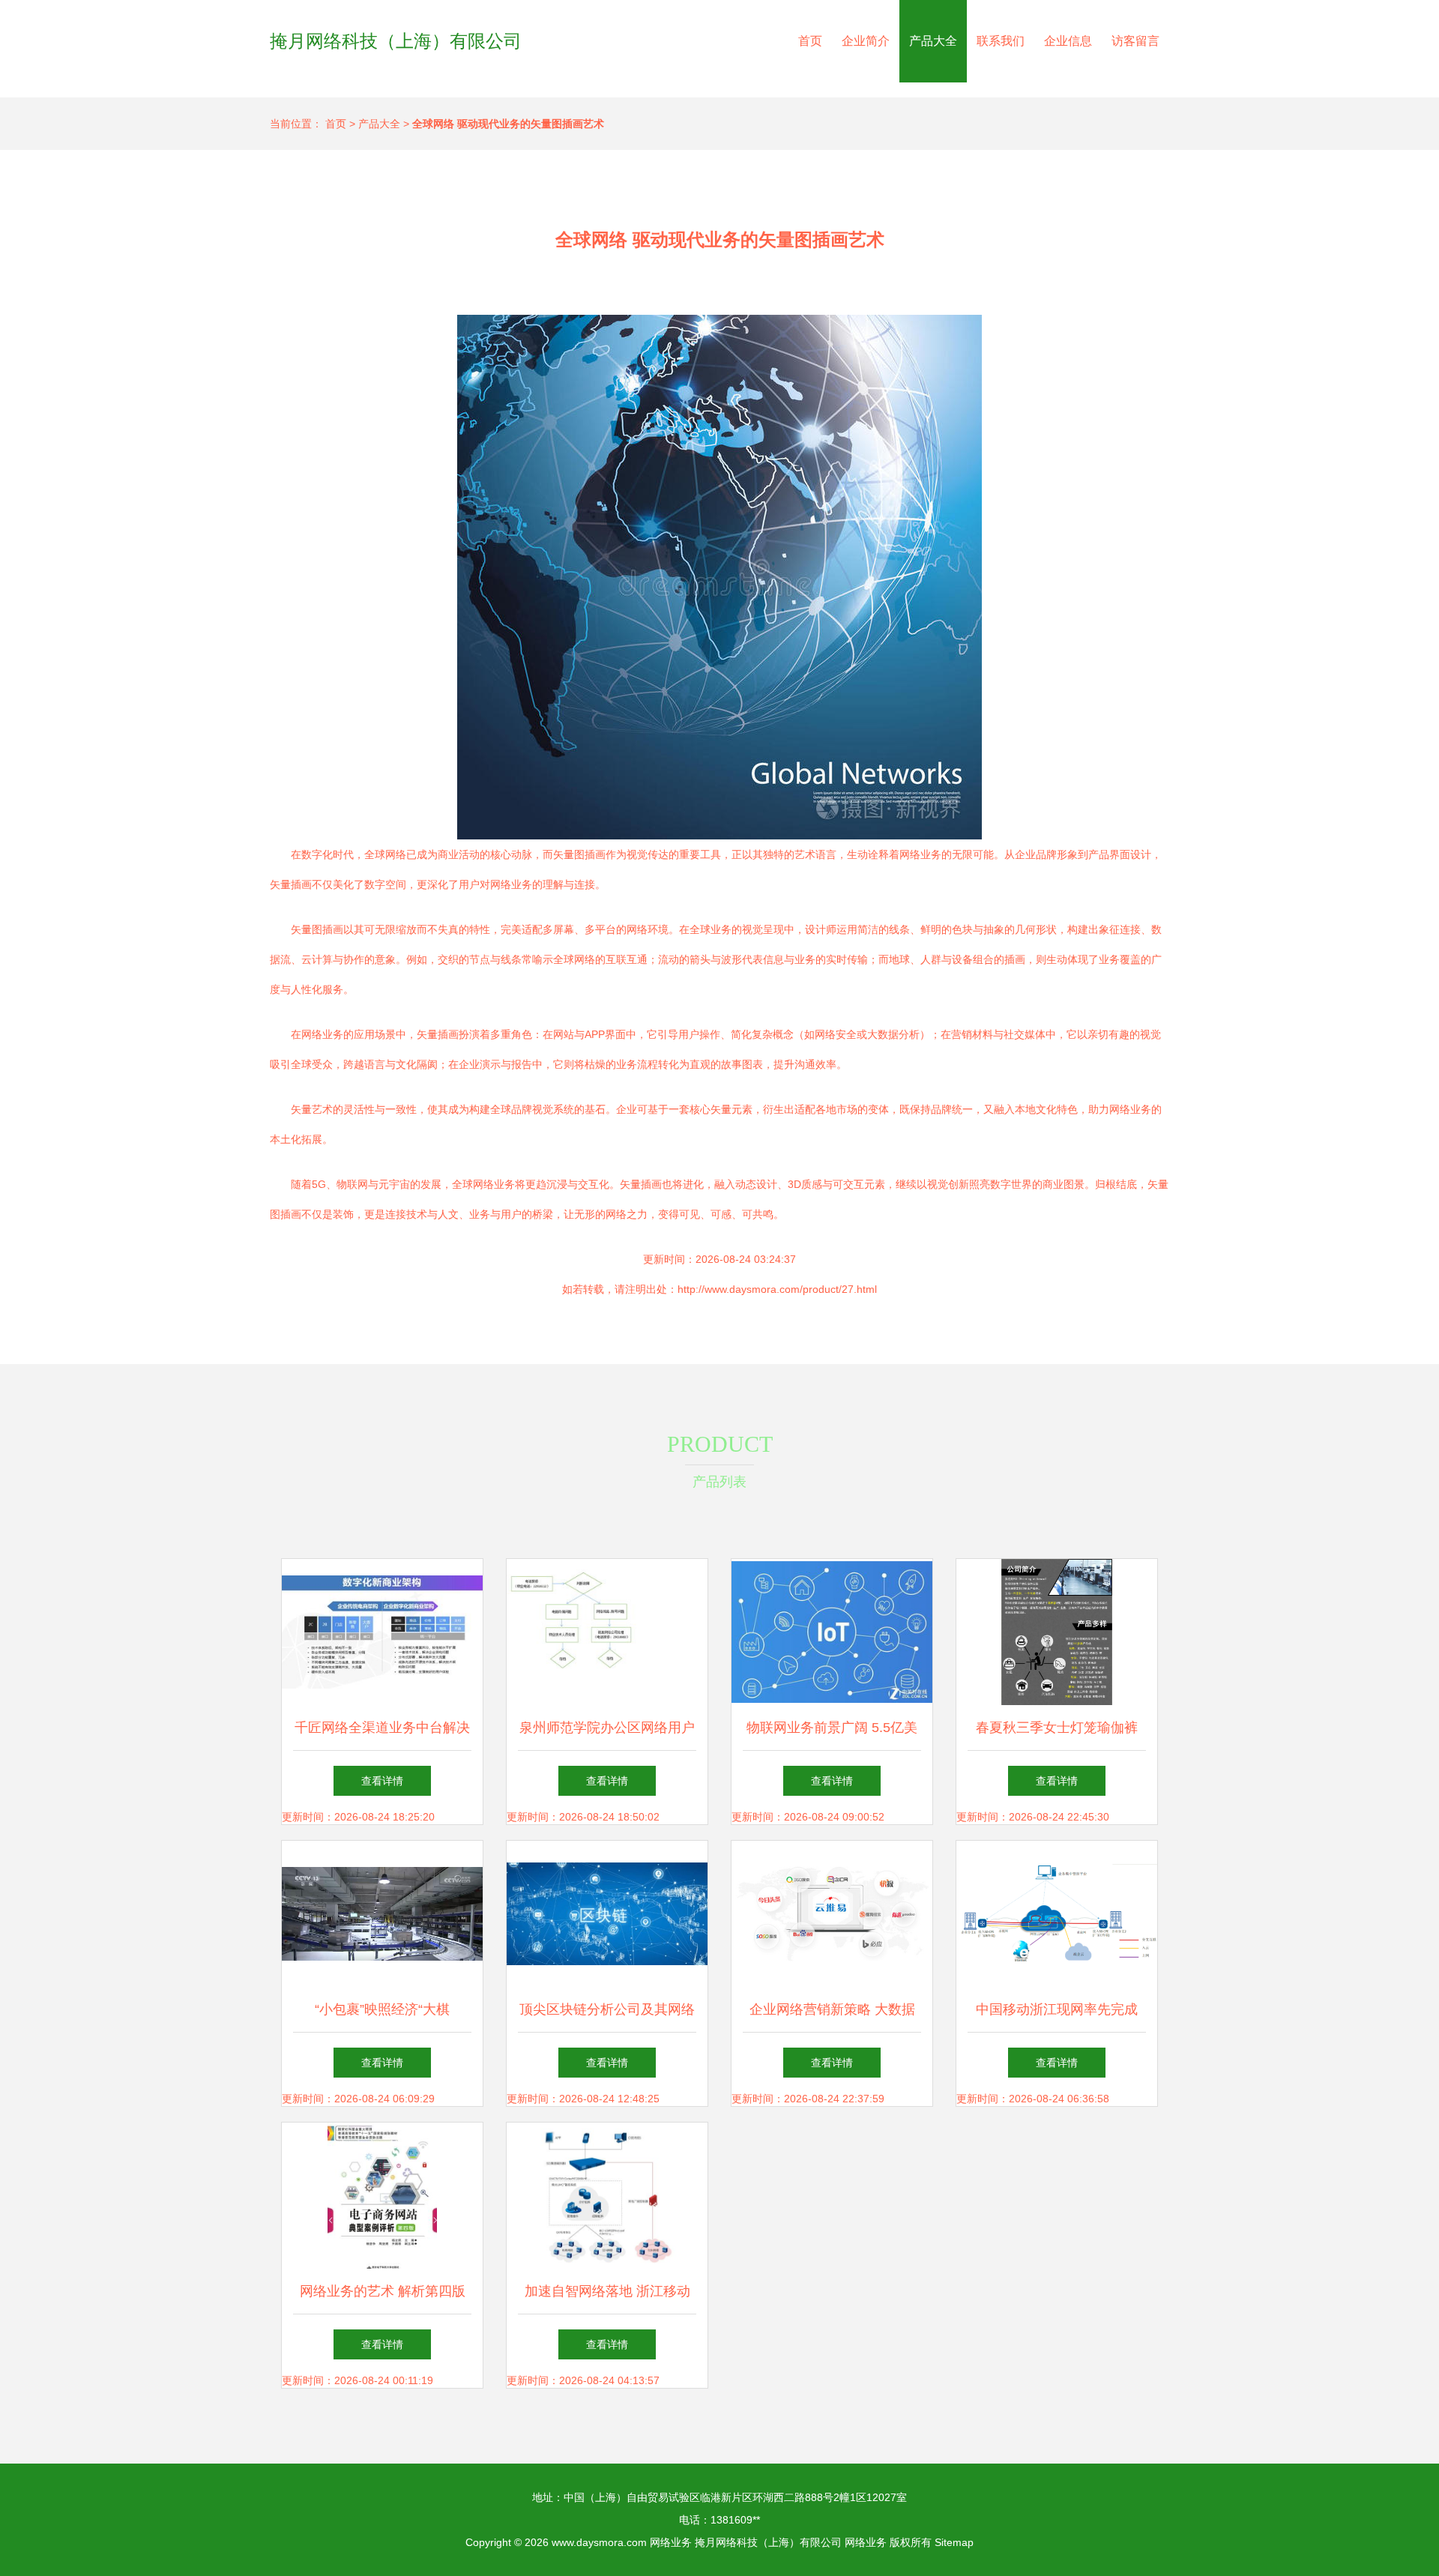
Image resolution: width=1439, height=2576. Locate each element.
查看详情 (382, 1781)
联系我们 (1001, 41)
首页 (810, 41)
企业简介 (866, 41)
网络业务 (671, 2542)
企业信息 (1068, 41)
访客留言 (1135, 41)
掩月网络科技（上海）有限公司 (396, 41)
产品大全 (933, 41)
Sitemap (954, 2542)
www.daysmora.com (599, 2542)
